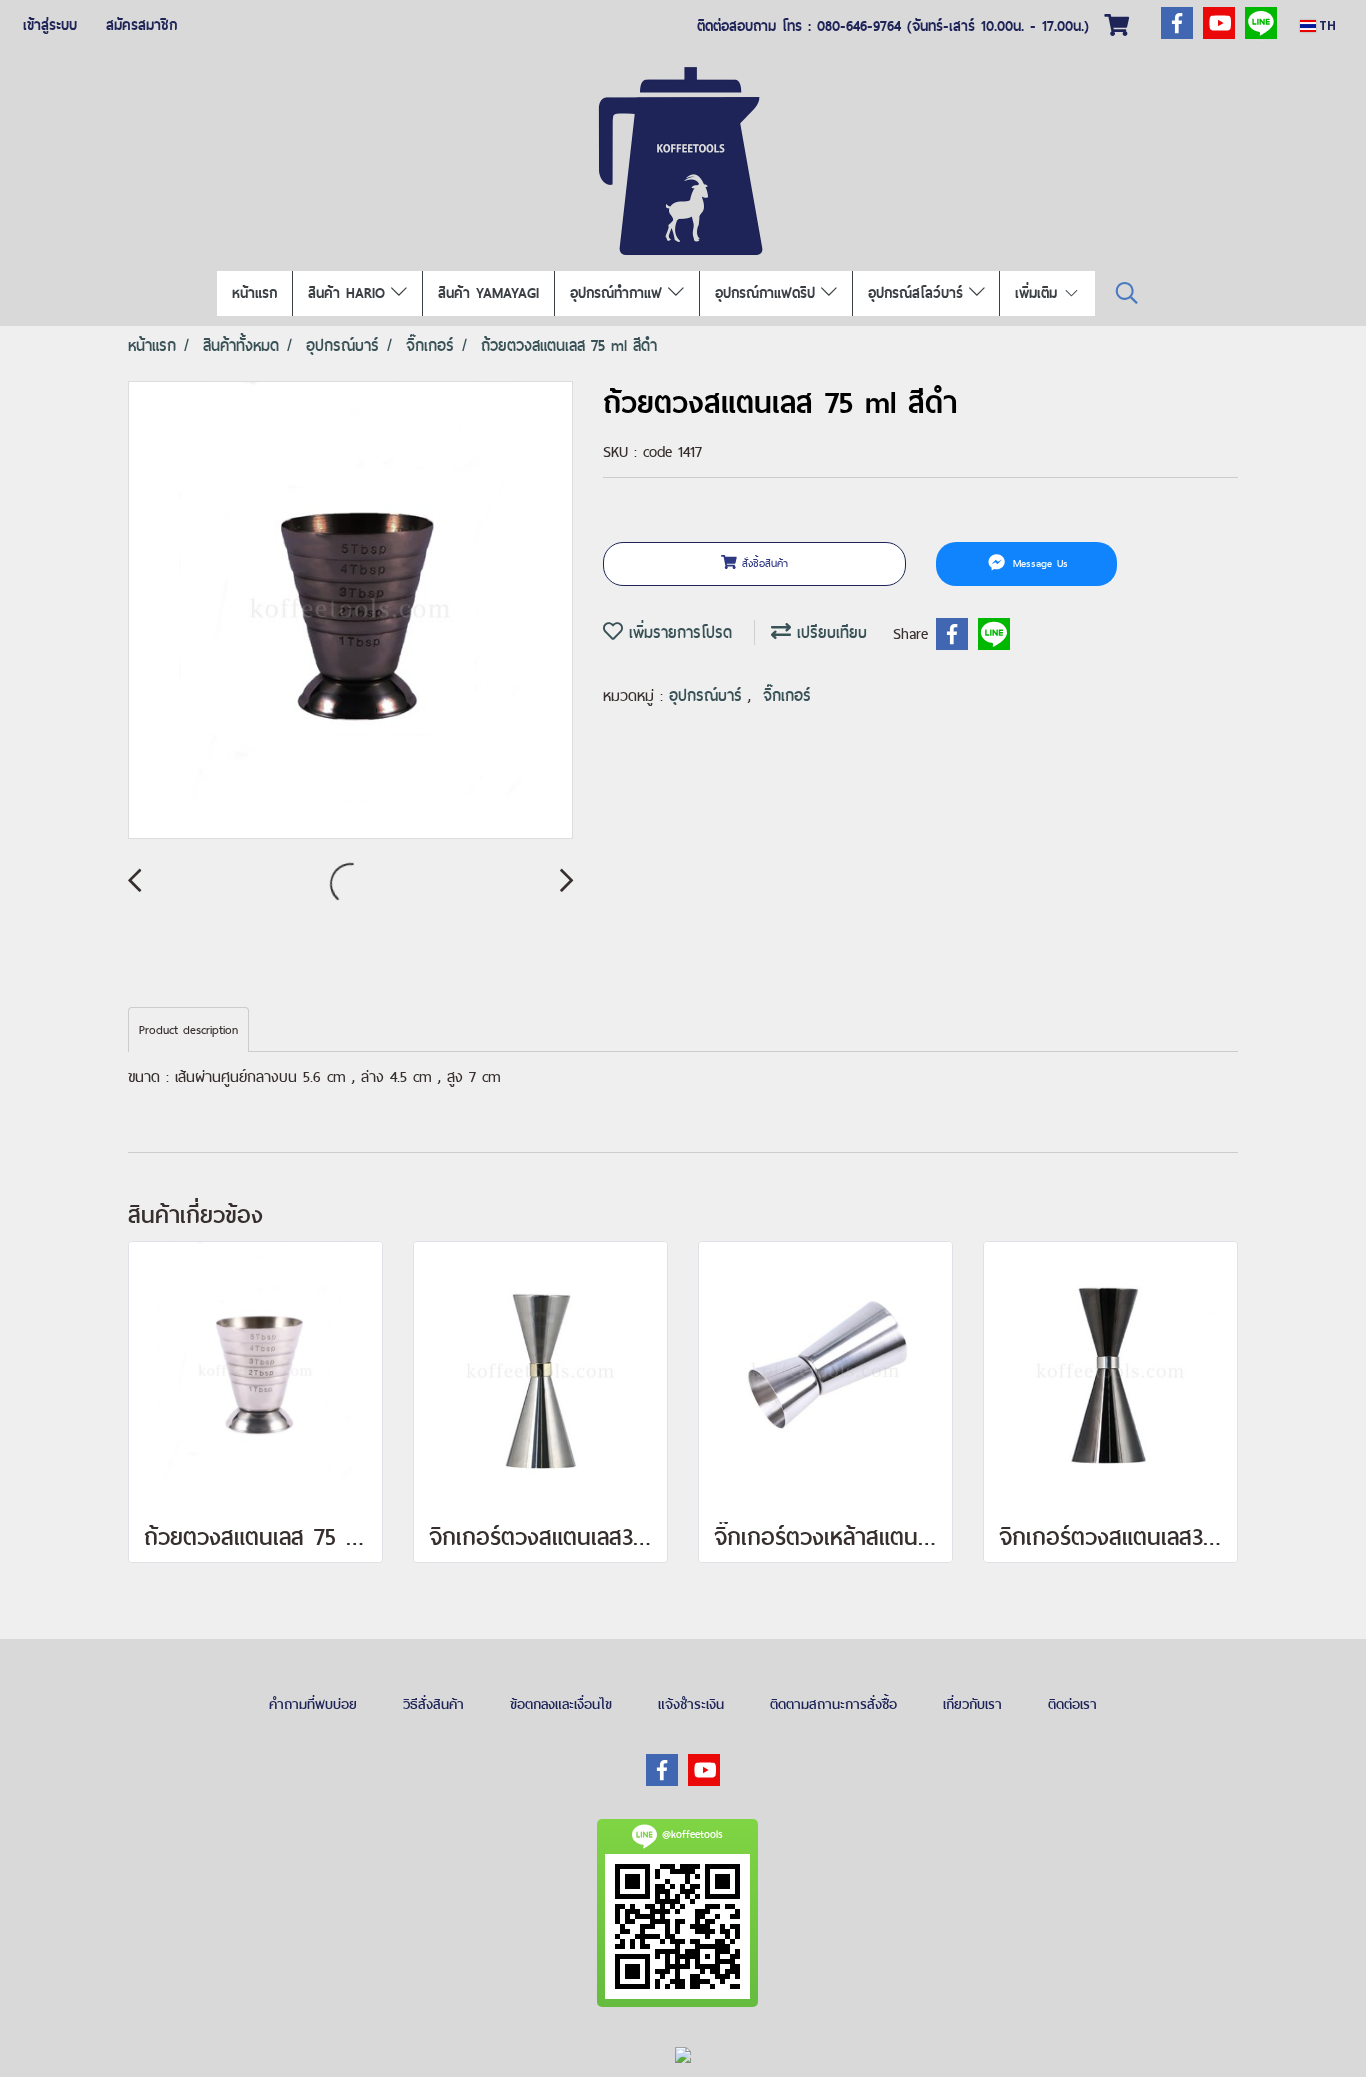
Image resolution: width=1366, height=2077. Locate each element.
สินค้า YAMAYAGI (488, 293)
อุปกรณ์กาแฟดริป (768, 293)
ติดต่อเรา (1072, 1704)
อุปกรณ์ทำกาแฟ (619, 293)
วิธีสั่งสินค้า (433, 1704)
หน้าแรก (254, 293)
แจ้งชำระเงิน (691, 1704)
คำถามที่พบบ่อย (313, 1704)
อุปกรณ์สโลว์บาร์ (918, 293)
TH (1326, 25)
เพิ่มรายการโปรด (677, 632)
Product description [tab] (188, 1030)
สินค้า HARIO (349, 293)
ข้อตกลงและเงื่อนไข (561, 1704)
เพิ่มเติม (1039, 293)
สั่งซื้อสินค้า (762, 563)
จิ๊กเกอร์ (787, 695)
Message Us (1038, 563)
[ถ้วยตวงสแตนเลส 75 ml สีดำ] (350, 611)
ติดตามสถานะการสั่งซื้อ (833, 1704)
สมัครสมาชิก (141, 25)
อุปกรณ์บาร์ (708, 695)
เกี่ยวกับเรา (972, 1704)
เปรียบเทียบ (829, 632)
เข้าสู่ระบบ (50, 25)
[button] (1127, 293)
